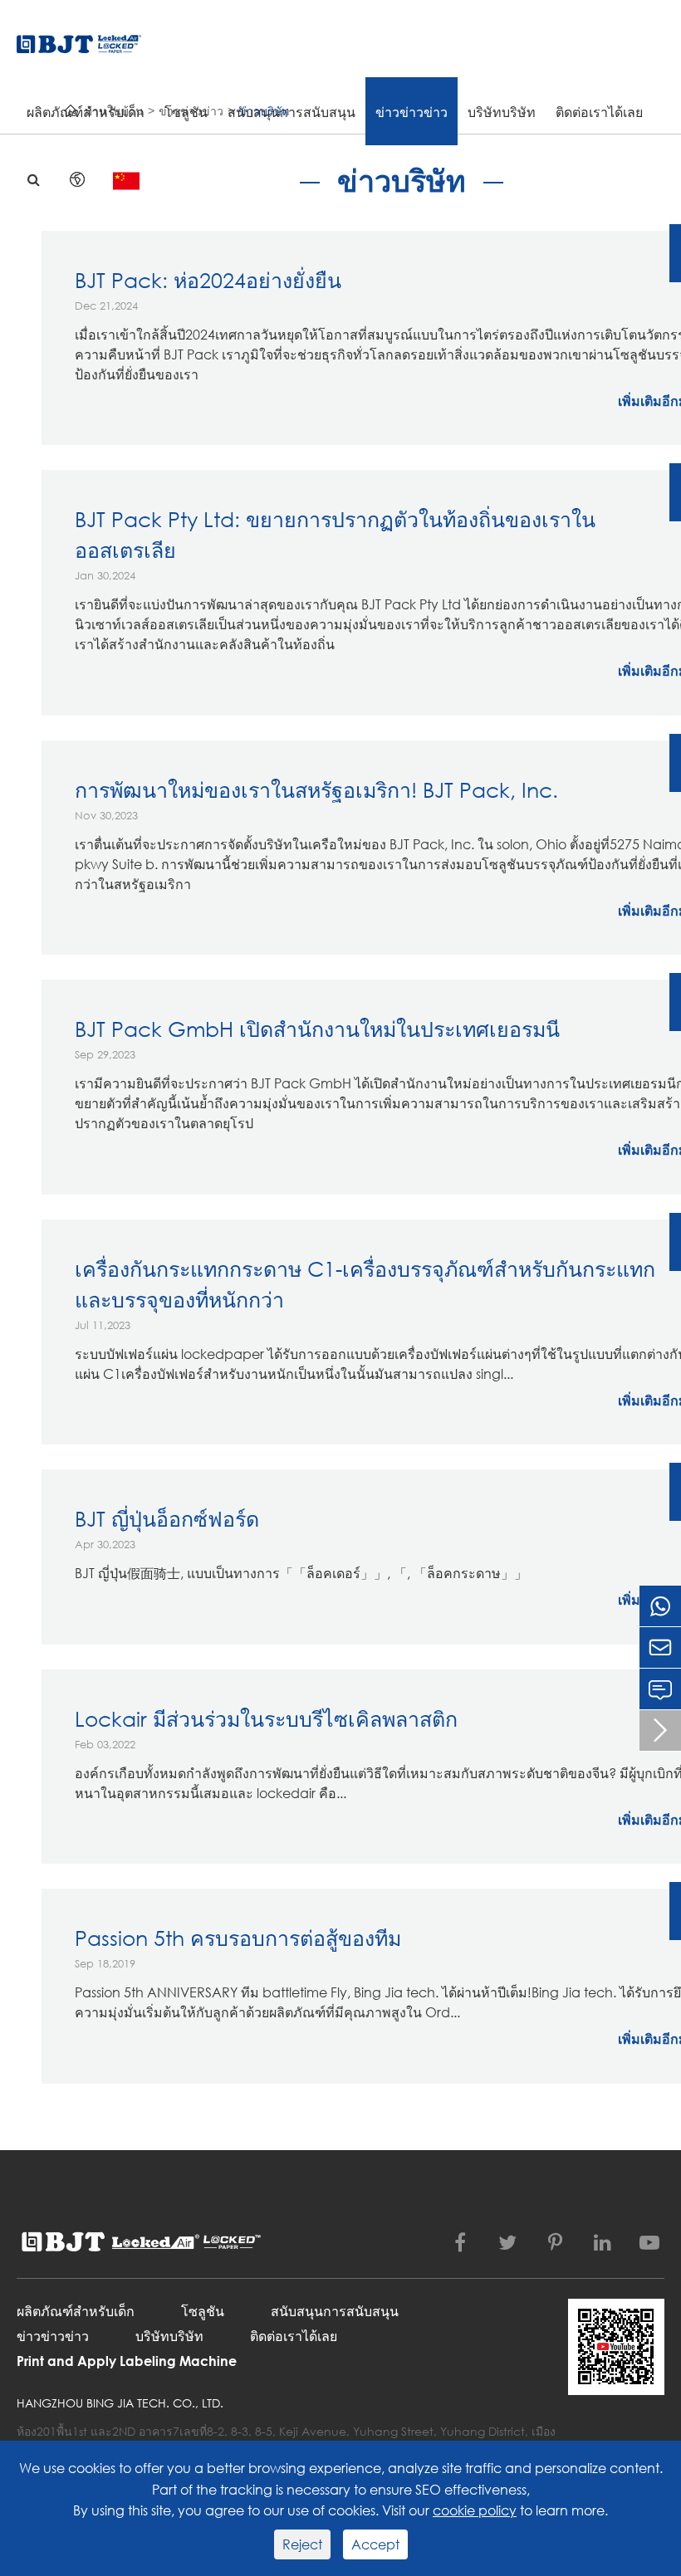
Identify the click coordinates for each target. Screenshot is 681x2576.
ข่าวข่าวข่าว (412, 112)
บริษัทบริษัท (502, 112)
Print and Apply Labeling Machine (127, 2361)
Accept (375, 2544)
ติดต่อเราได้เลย (599, 112)
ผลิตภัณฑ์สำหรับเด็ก (86, 112)
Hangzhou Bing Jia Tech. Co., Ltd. (120, 2403)
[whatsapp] (660, 1606)
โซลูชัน (186, 112)
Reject (302, 2544)
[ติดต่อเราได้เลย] (660, 1689)
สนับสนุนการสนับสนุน (292, 112)
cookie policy (475, 2510)
